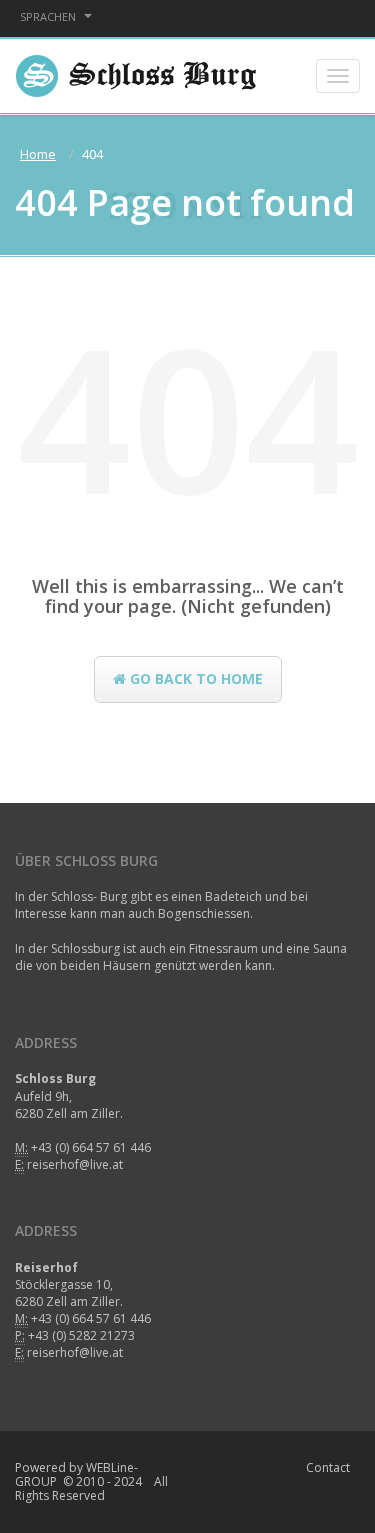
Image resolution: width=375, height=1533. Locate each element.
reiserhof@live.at (75, 1164)
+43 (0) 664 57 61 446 (91, 1147)
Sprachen (49, 16)
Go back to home (194, 678)
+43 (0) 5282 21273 (81, 1335)
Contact (328, 1467)
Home (38, 154)
